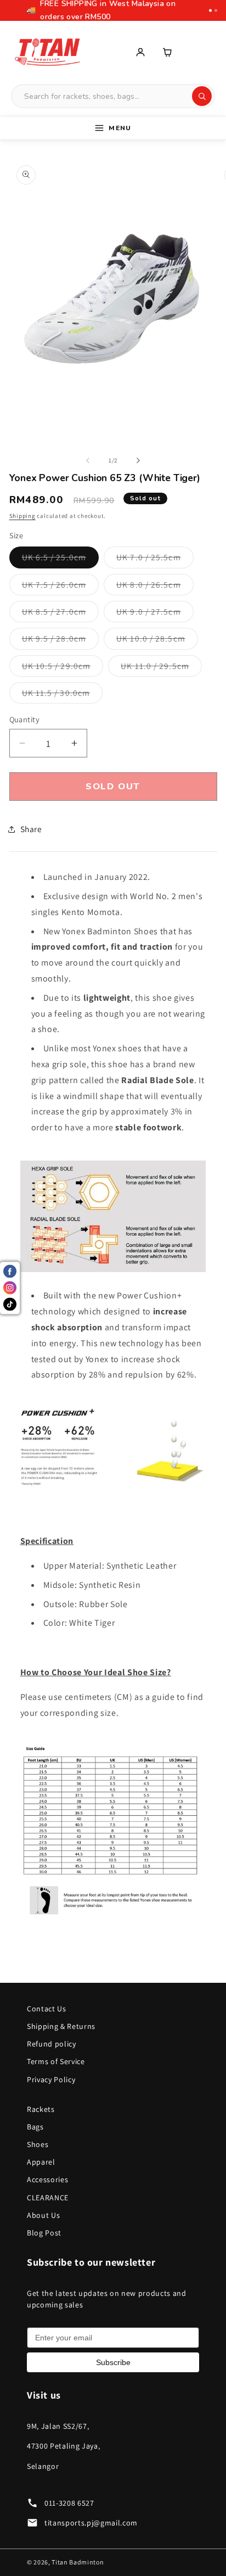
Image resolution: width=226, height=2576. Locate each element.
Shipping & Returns (61, 2026)
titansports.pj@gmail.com (91, 2523)
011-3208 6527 (69, 2503)
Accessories (47, 2179)
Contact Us (47, 2009)
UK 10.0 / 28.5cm (157, 641)
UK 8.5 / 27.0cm (61, 614)
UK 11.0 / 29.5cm (161, 668)
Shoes (38, 2144)
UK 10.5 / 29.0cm (63, 668)
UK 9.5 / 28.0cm (61, 641)
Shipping (22, 516)
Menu (120, 128)
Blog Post (44, 2233)
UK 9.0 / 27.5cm (155, 614)
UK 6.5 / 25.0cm (61, 559)
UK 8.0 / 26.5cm (155, 587)
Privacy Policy (51, 2079)
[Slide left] (88, 460)
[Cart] (168, 52)
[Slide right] (138, 460)
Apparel (41, 2162)
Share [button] (31, 829)
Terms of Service (56, 2061)
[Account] (140, 52)
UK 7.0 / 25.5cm (155, 559)
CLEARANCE (48, 2198)
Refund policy (52, 2044)
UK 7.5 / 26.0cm (61, 587)
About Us (43, 2215)
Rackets (41, 2109)
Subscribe (113, 2362)
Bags (35, 2127)
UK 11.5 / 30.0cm (63, 695)
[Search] (202, 96)
